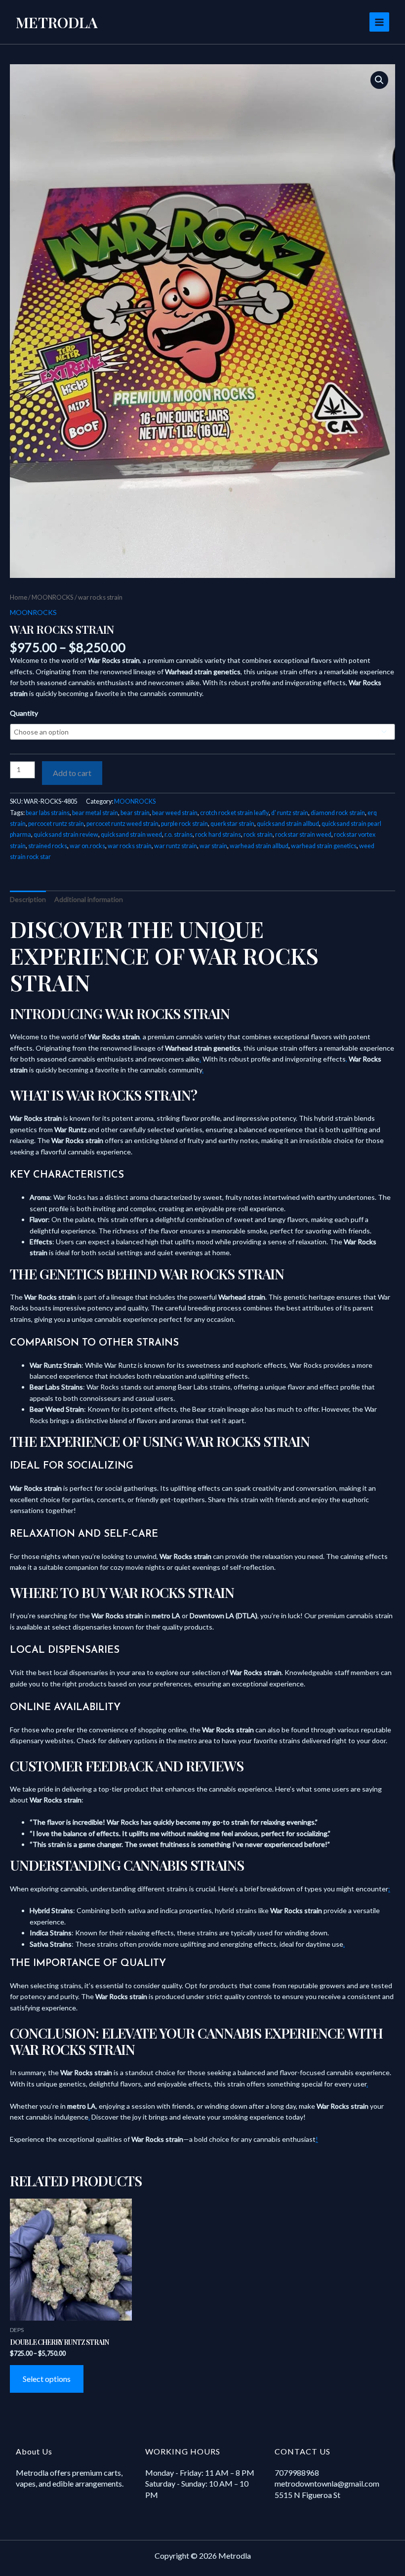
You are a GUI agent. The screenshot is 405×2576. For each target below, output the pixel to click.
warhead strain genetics (324, 846)
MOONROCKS (53, 597)
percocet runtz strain (56, 824)
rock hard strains (218, 835)
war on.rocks (87, 846)
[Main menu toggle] (379, 22)
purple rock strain (184, 824)
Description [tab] (28, 899)
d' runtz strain (290, 813)
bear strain (135, 813)
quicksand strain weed (131, 835)
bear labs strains (48, 813)
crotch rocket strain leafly (234, 813)
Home (19, 597)
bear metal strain (95, 813)
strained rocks (48, 846)
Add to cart (72, 773)
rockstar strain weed (303, 835)
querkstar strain (232, 824)
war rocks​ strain (130, 846)
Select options (47, 2379)
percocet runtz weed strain (122, 824)
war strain (213, 846)
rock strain (258, 835)
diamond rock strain (338, 813)
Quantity (24, 713)
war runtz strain (176, 846)
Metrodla (57, 22)
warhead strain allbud (259, 846)
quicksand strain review (66, 835)
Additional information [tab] (89, 899)
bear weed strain (175, 813)
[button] (379, 80)
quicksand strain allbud (288, 824)
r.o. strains (179, 835)
